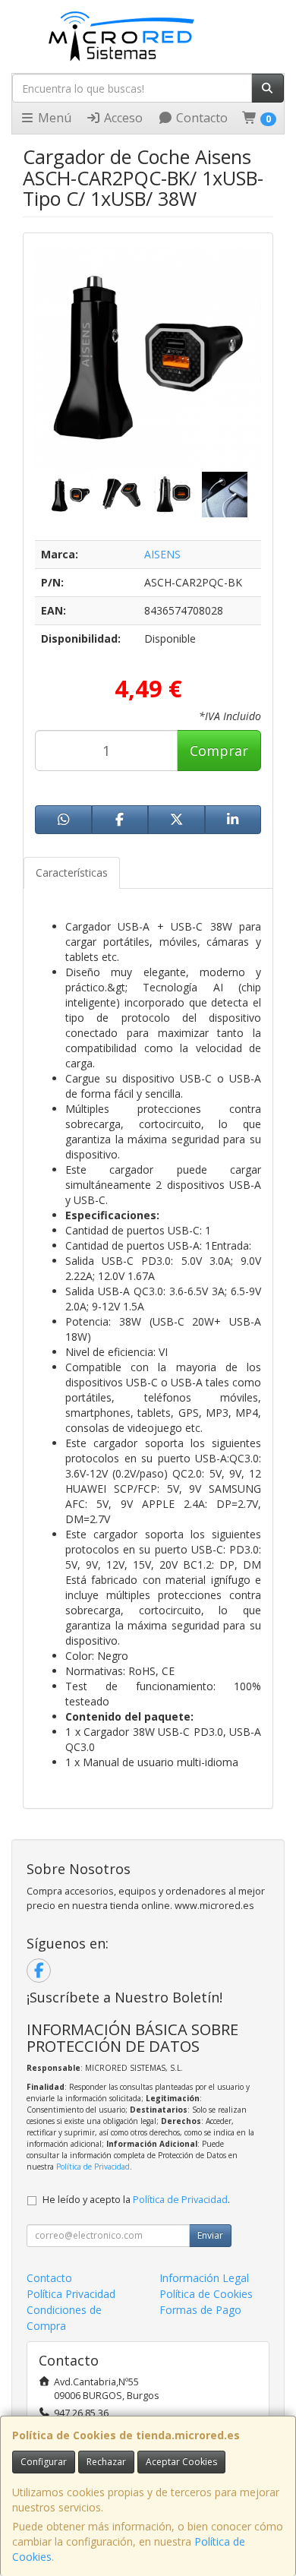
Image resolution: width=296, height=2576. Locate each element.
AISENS (162, 554)
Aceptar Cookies (181, 2462)
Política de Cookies (206, 2294)
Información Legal (204, 2278)
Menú (53, 118)
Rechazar (106, 2462)
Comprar (219, 751)
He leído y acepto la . (136, 2200)
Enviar (210, 2235)
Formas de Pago (200, 2310)
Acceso (122, 118)
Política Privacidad (71, 2294)
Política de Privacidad (93, 2167)
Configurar (44, 2462)
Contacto (200, 118)
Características (72, 872)
